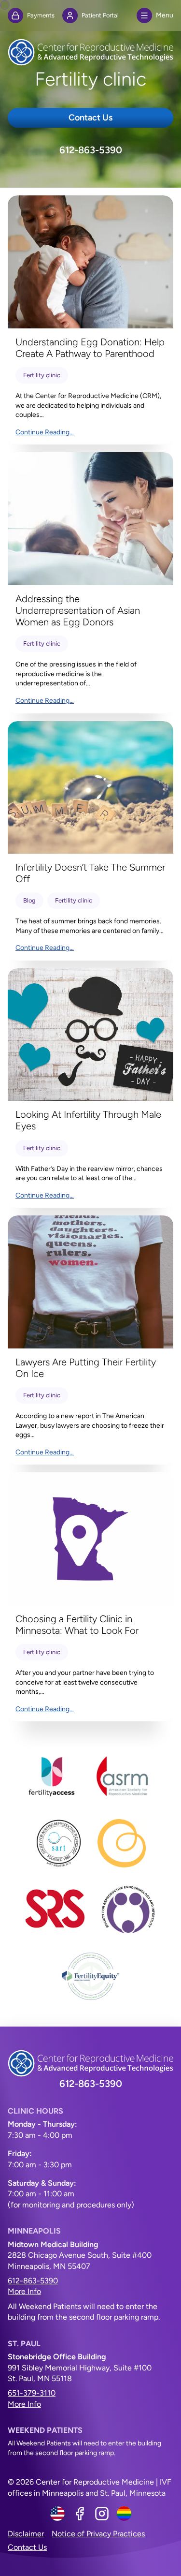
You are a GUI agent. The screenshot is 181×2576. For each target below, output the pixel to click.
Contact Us (90, 118)
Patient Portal (100, 15)
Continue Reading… (45, 432)
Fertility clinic (42, 375)
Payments (41, 15)
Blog (29, 900)
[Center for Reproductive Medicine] (90, 52)
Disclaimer (26, 2534)
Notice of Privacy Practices (98, 2534)
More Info (24, 2291)
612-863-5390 (91, 150)
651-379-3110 (32, 2393)
